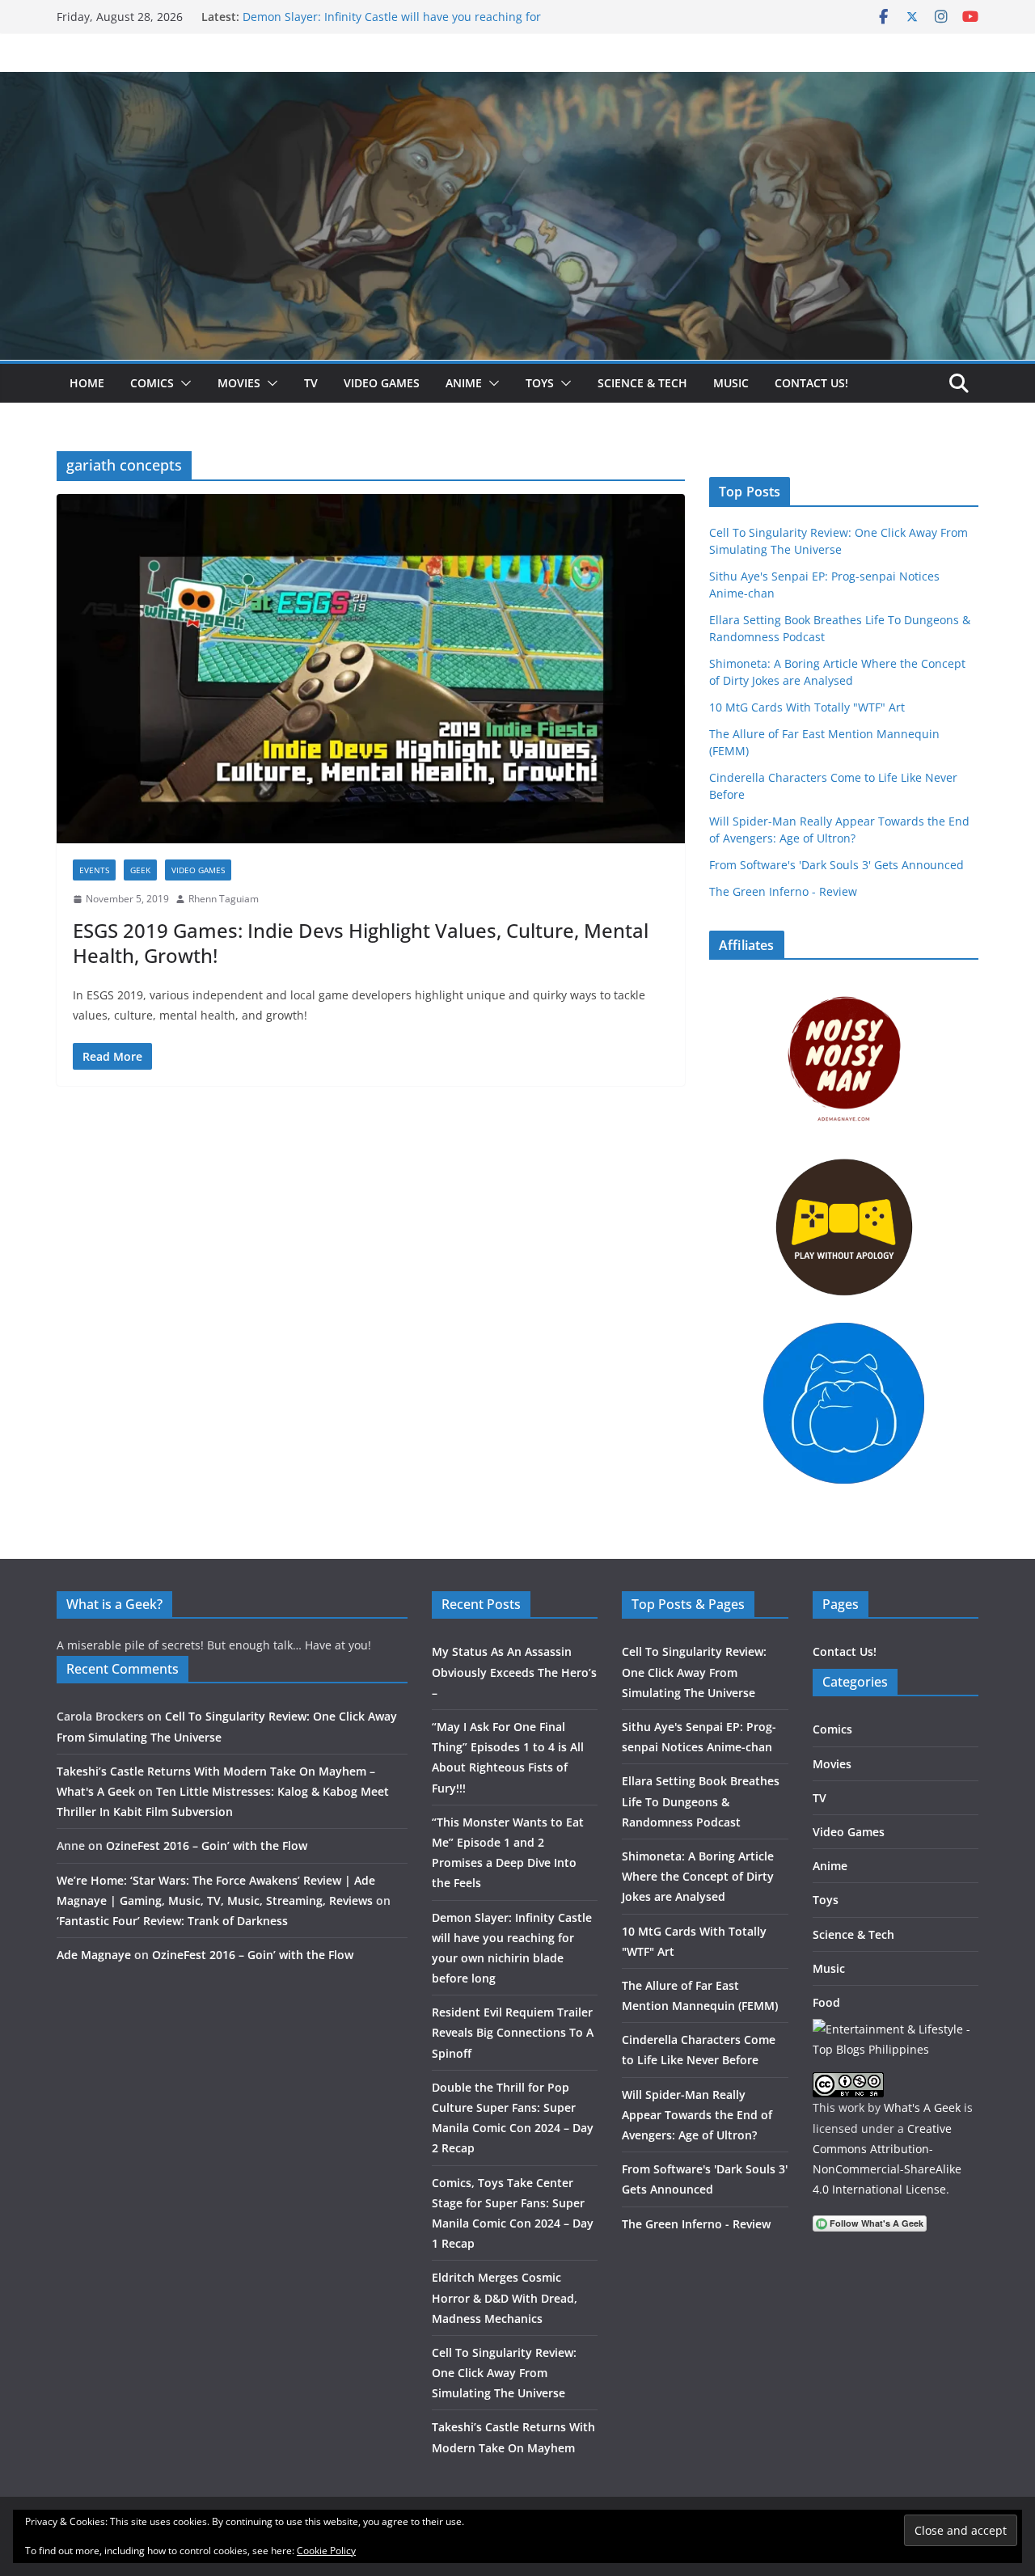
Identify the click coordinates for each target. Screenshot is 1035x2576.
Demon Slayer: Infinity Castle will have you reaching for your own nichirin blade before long (392, 25)
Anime (464, 383)
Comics (152, 383)
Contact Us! (811, 383)
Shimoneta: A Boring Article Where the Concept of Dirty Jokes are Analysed (698, 1876)
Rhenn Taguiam (224, 899)
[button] (183, 383)
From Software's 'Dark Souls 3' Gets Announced (836, 865)
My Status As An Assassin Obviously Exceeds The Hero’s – (514, 1672)
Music (731, 383)
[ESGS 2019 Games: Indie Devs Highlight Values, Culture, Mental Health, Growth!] (371, 669)
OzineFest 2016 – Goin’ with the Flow (207, 1845)
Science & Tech (642, 383)
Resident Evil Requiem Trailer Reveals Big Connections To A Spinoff (513, 2032)
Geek (140, 870)
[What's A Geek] (517, 83)
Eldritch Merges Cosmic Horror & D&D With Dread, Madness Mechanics (505, 2297)
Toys (540, 383)
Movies (239, 383)
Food (826, 2002)
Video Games (382, 383)
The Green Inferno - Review (783, 891)
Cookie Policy (326, 2551)
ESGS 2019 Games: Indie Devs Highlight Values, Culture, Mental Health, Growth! (361, 943)
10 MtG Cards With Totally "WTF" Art (807, 707)
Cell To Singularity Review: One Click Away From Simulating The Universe (504, 2373)
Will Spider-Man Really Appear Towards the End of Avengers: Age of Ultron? (697, 2115)
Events (94, 870)
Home (87, 383)
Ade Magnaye (94, 1955)
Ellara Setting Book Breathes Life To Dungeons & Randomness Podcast (701, 1801)
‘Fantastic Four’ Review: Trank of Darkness (172, 1921)
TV (311, 383)
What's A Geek (922, 2107)
